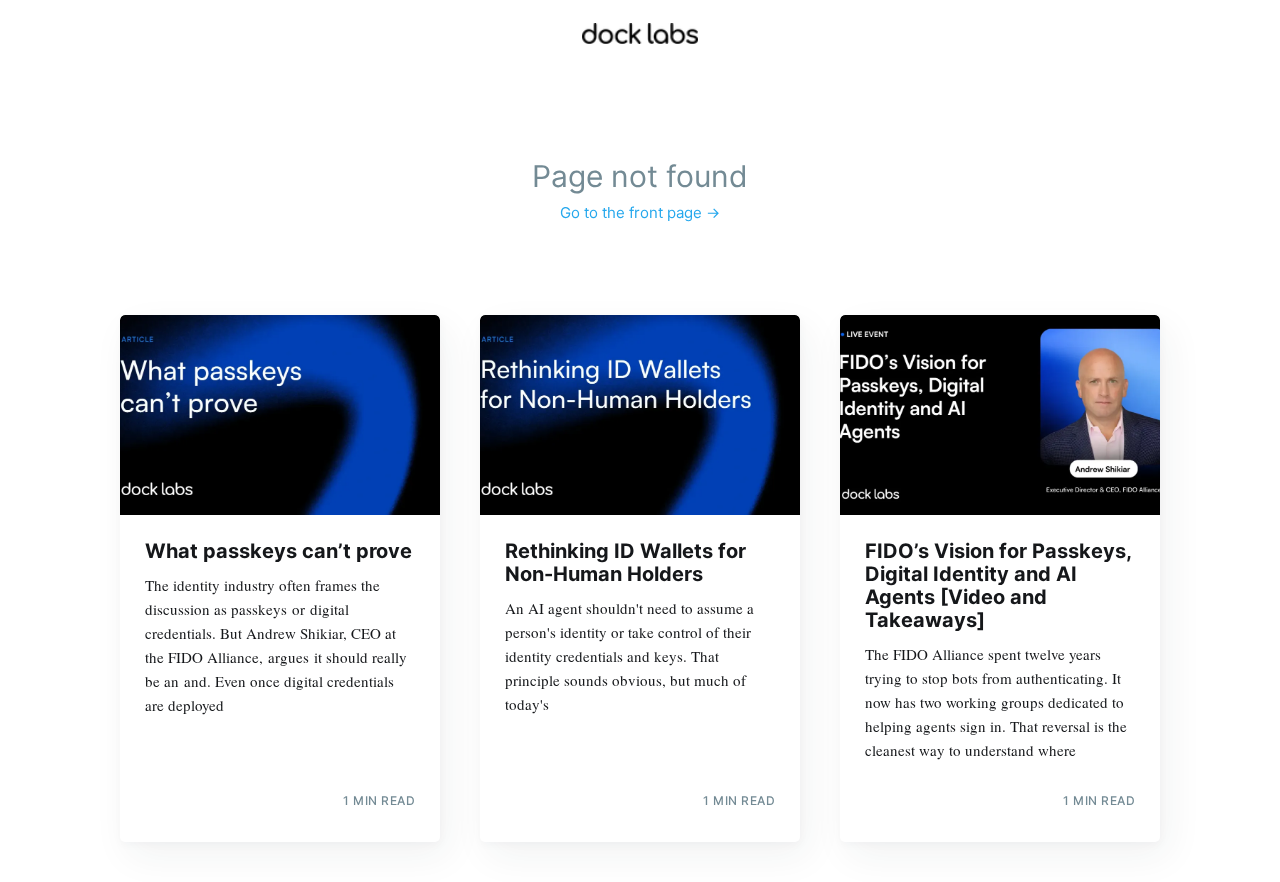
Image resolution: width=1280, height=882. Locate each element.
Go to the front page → (640, 212)
